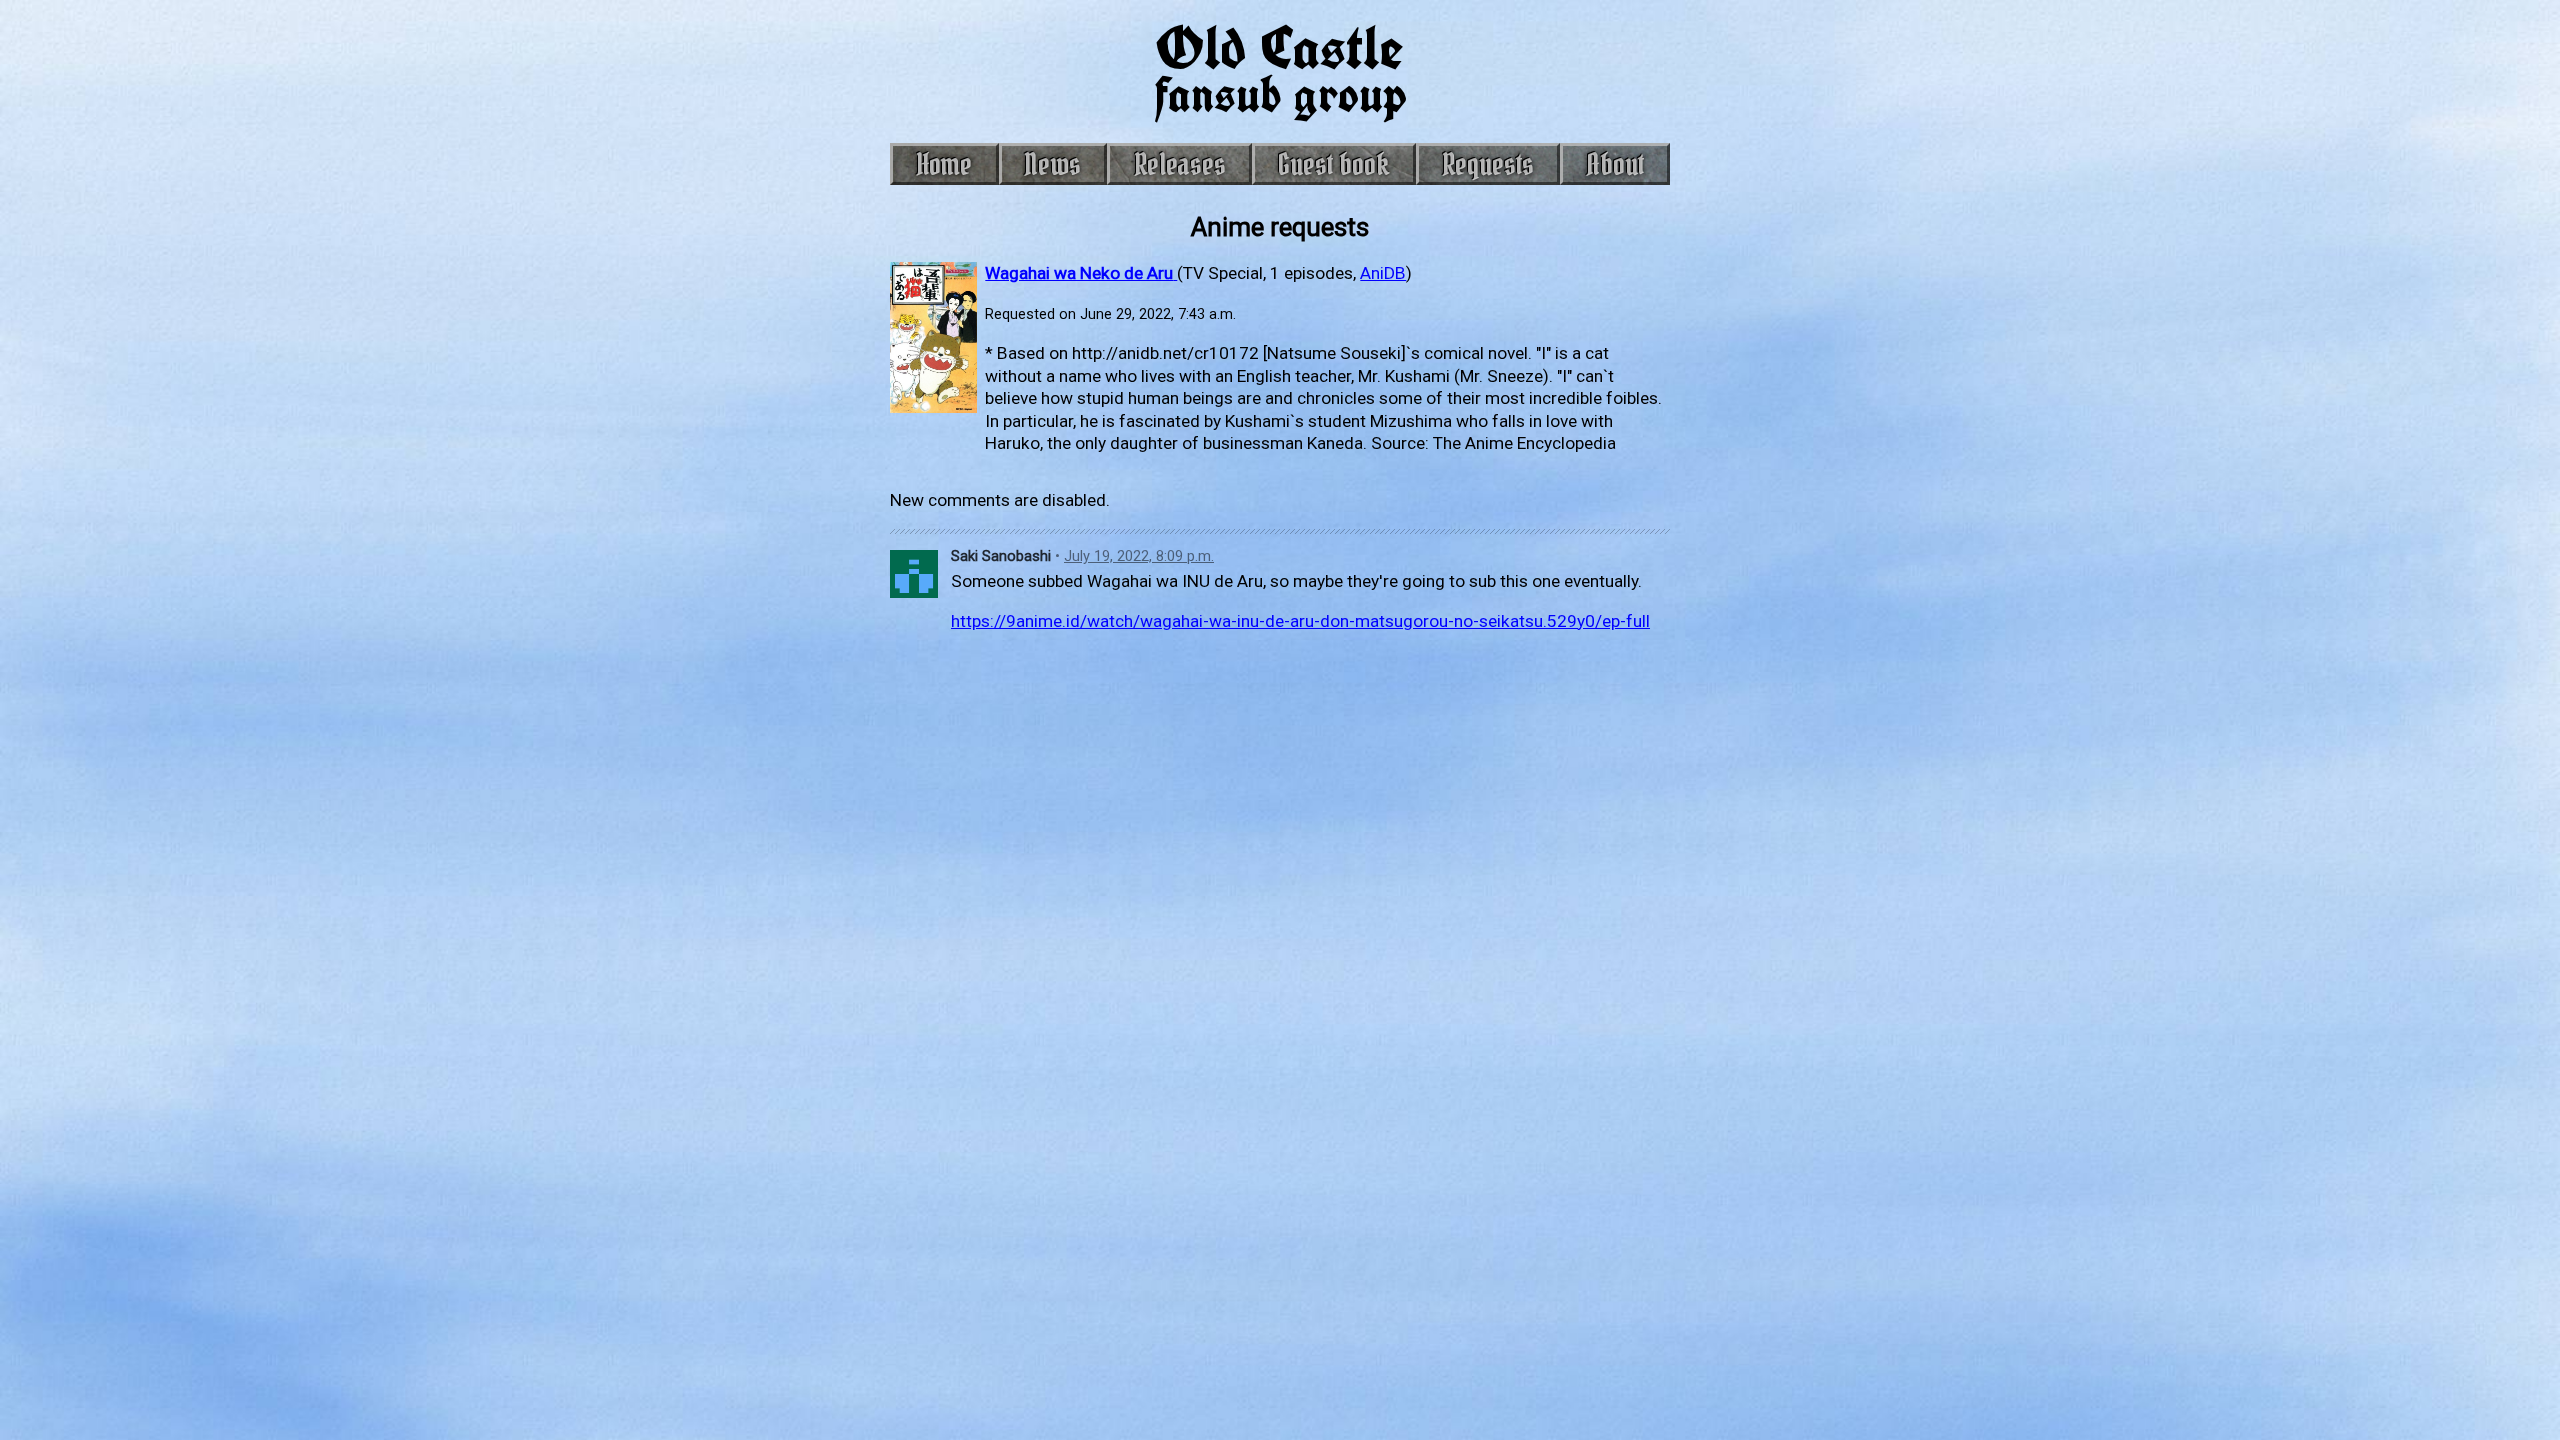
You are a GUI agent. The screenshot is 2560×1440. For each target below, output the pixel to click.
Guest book (1333, 164)
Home (944, 164)
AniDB (1383, 273)
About (1615, 164)
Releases (1180, 164)
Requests (1488, 164)
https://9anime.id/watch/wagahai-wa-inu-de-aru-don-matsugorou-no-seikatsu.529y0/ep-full (1300, 621)
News (1053, 164)
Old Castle (1280, 67)
